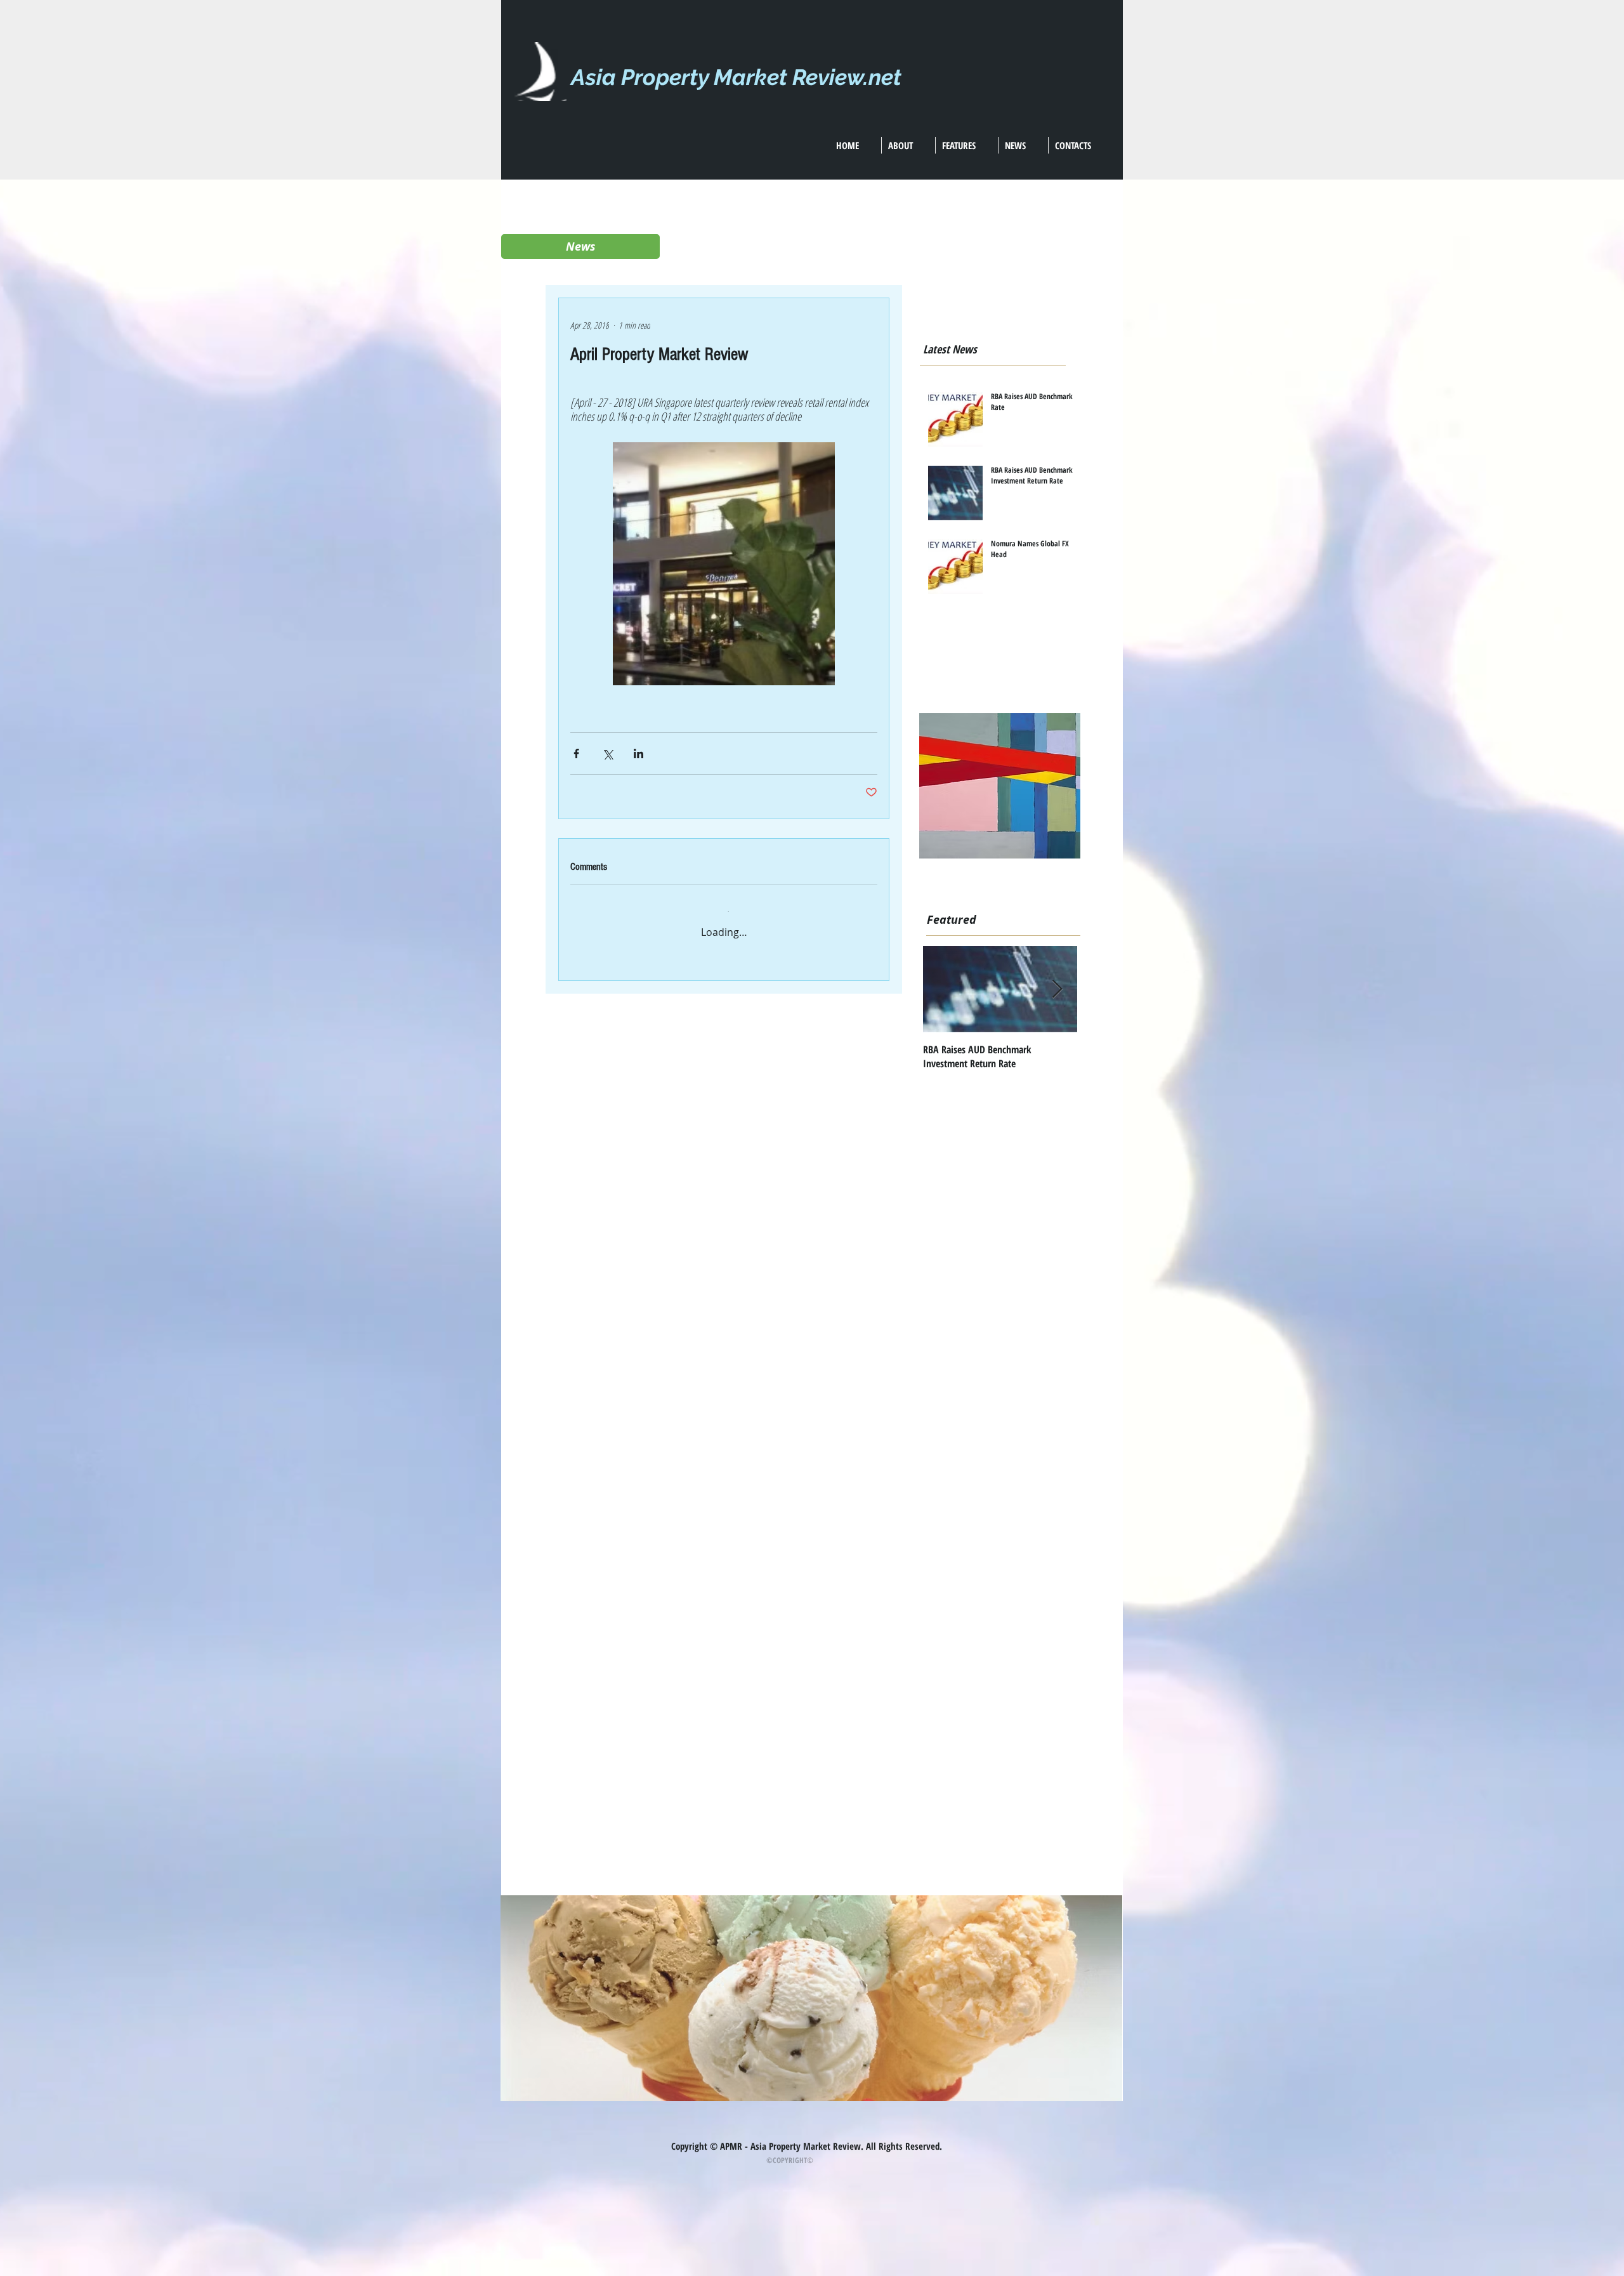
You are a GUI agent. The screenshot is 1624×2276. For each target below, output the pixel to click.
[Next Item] (1057, 990)
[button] (580, 247)
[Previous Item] (943, 990)
